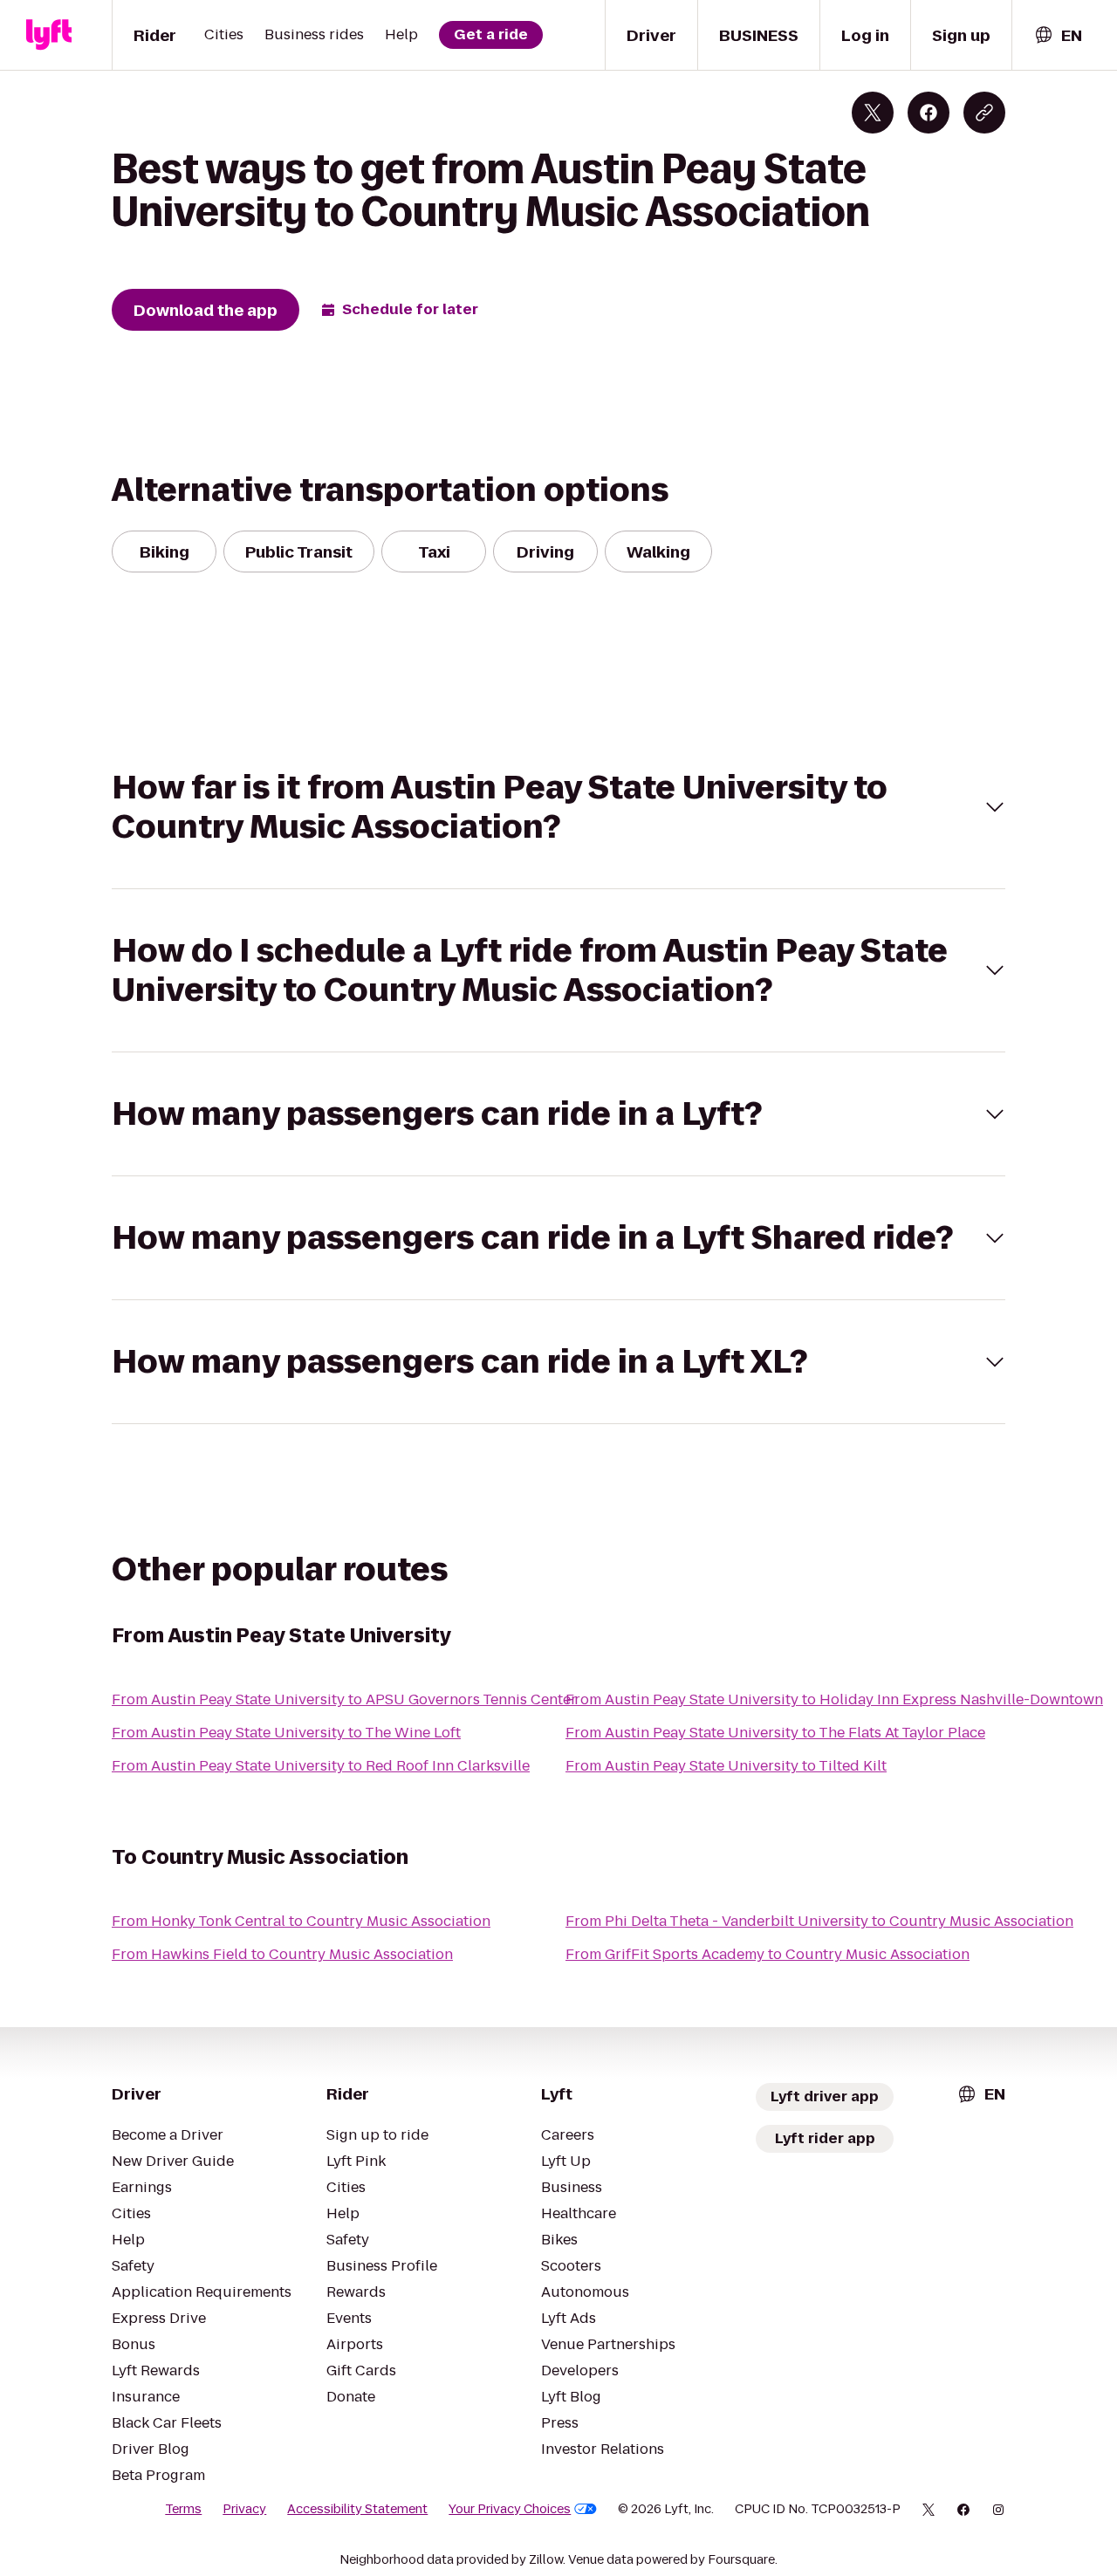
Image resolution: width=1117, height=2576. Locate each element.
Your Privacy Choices (510, 2509)
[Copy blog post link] (984, 113)
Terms (183, 2509)
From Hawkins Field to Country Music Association (282, 1954)
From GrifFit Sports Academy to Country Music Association (768, 1954)
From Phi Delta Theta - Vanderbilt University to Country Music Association (819, 1921)
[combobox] (1058, 35)
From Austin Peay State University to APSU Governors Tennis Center (344, 1699)
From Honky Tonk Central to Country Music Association (301, 1921)
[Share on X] (873, 113)
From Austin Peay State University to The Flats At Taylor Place (775, 1733)
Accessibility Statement (357, 2509)
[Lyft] (49, 35)
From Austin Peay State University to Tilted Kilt (726, 1766)
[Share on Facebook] (929, 113)
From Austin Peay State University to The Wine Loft (286, 1733)
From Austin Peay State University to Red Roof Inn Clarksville (321, 1766)
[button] (558, 807)
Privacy (244, 2509)
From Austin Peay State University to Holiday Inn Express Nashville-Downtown (834, 1699)
